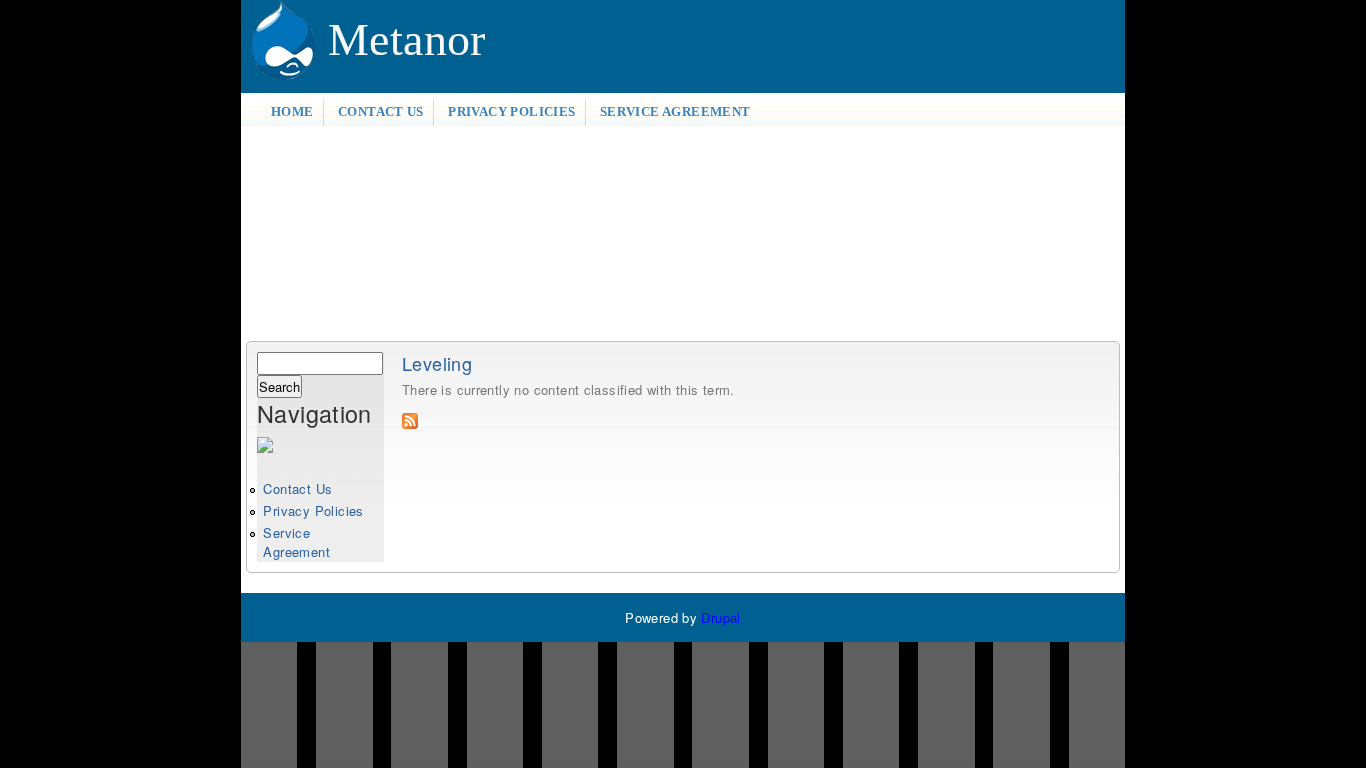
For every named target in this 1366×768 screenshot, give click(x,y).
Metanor (407, 39)
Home (292, 111)
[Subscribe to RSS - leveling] (410, 423)
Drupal (720, 617)
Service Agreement (675, 111)
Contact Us (381, 111)
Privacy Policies (511, 111)
